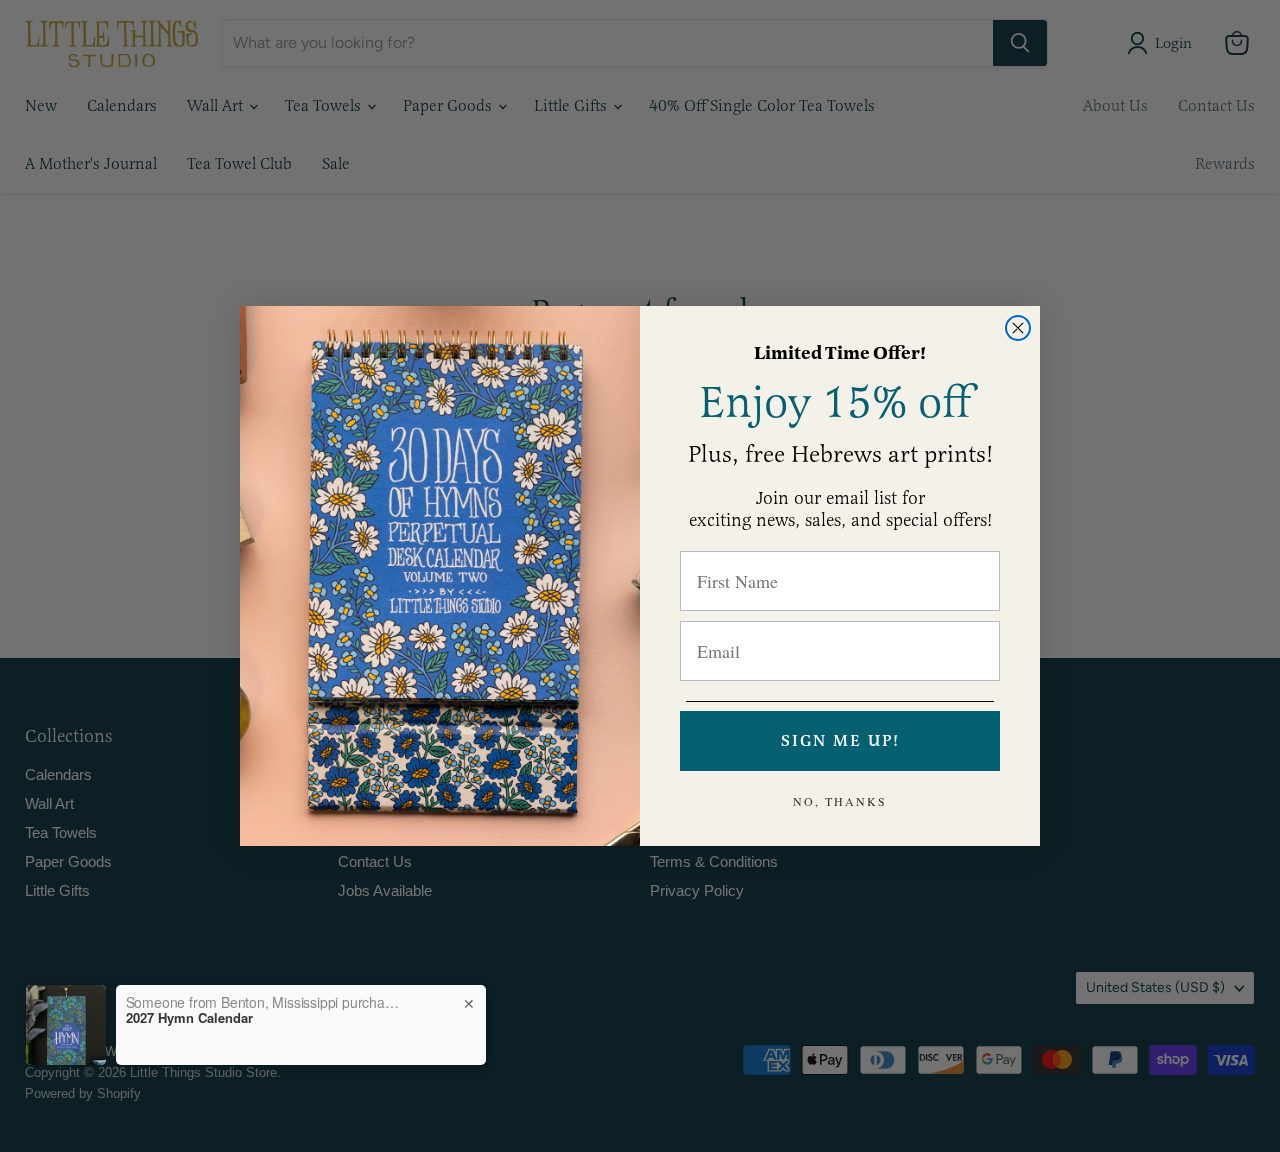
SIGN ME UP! (840, 741)
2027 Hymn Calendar (189, 1018)
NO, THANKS (840, 801)
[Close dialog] (1018, 328)
